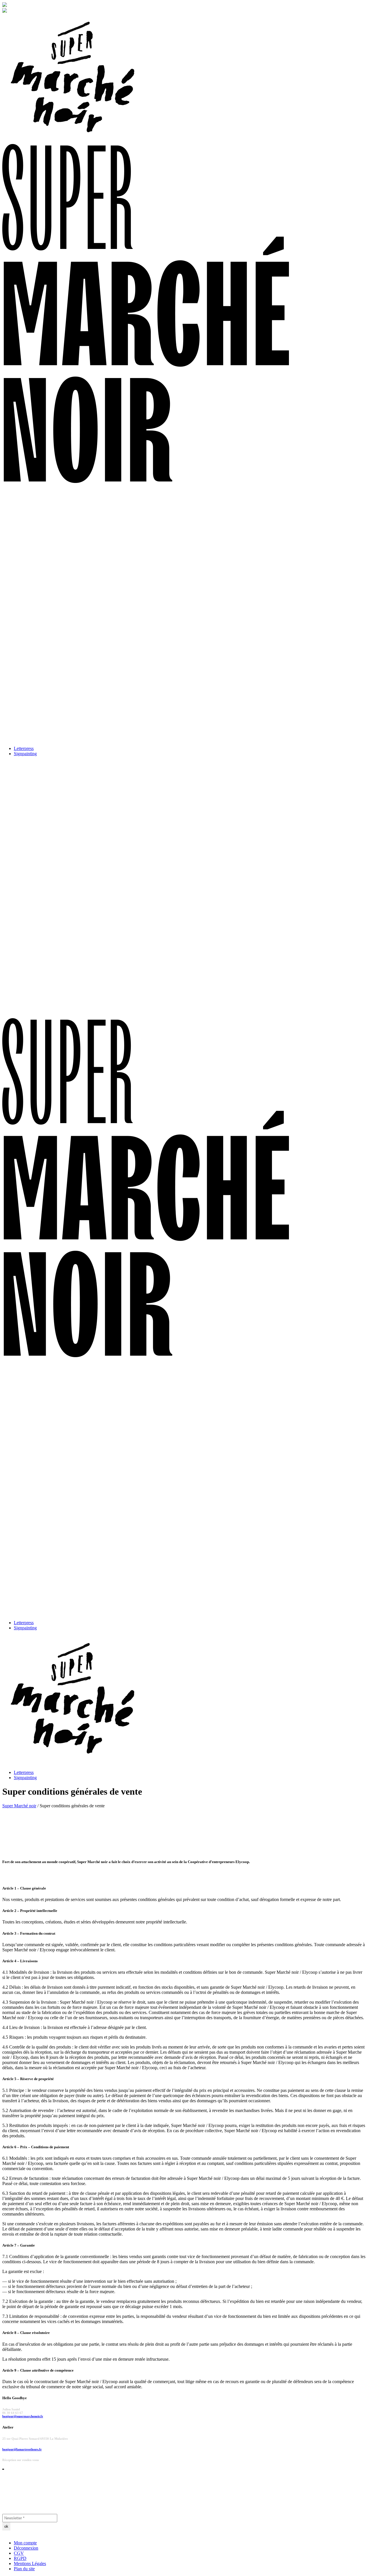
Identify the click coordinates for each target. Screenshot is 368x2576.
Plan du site (24, 2569)
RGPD (20, 2558)
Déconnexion (26, 2548)
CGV (19, 2553)
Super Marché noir (19, 1806)
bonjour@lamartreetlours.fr (22, 2449)
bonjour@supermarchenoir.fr (23, 2416)
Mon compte (25, 2543)
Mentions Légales (30, 2563)
